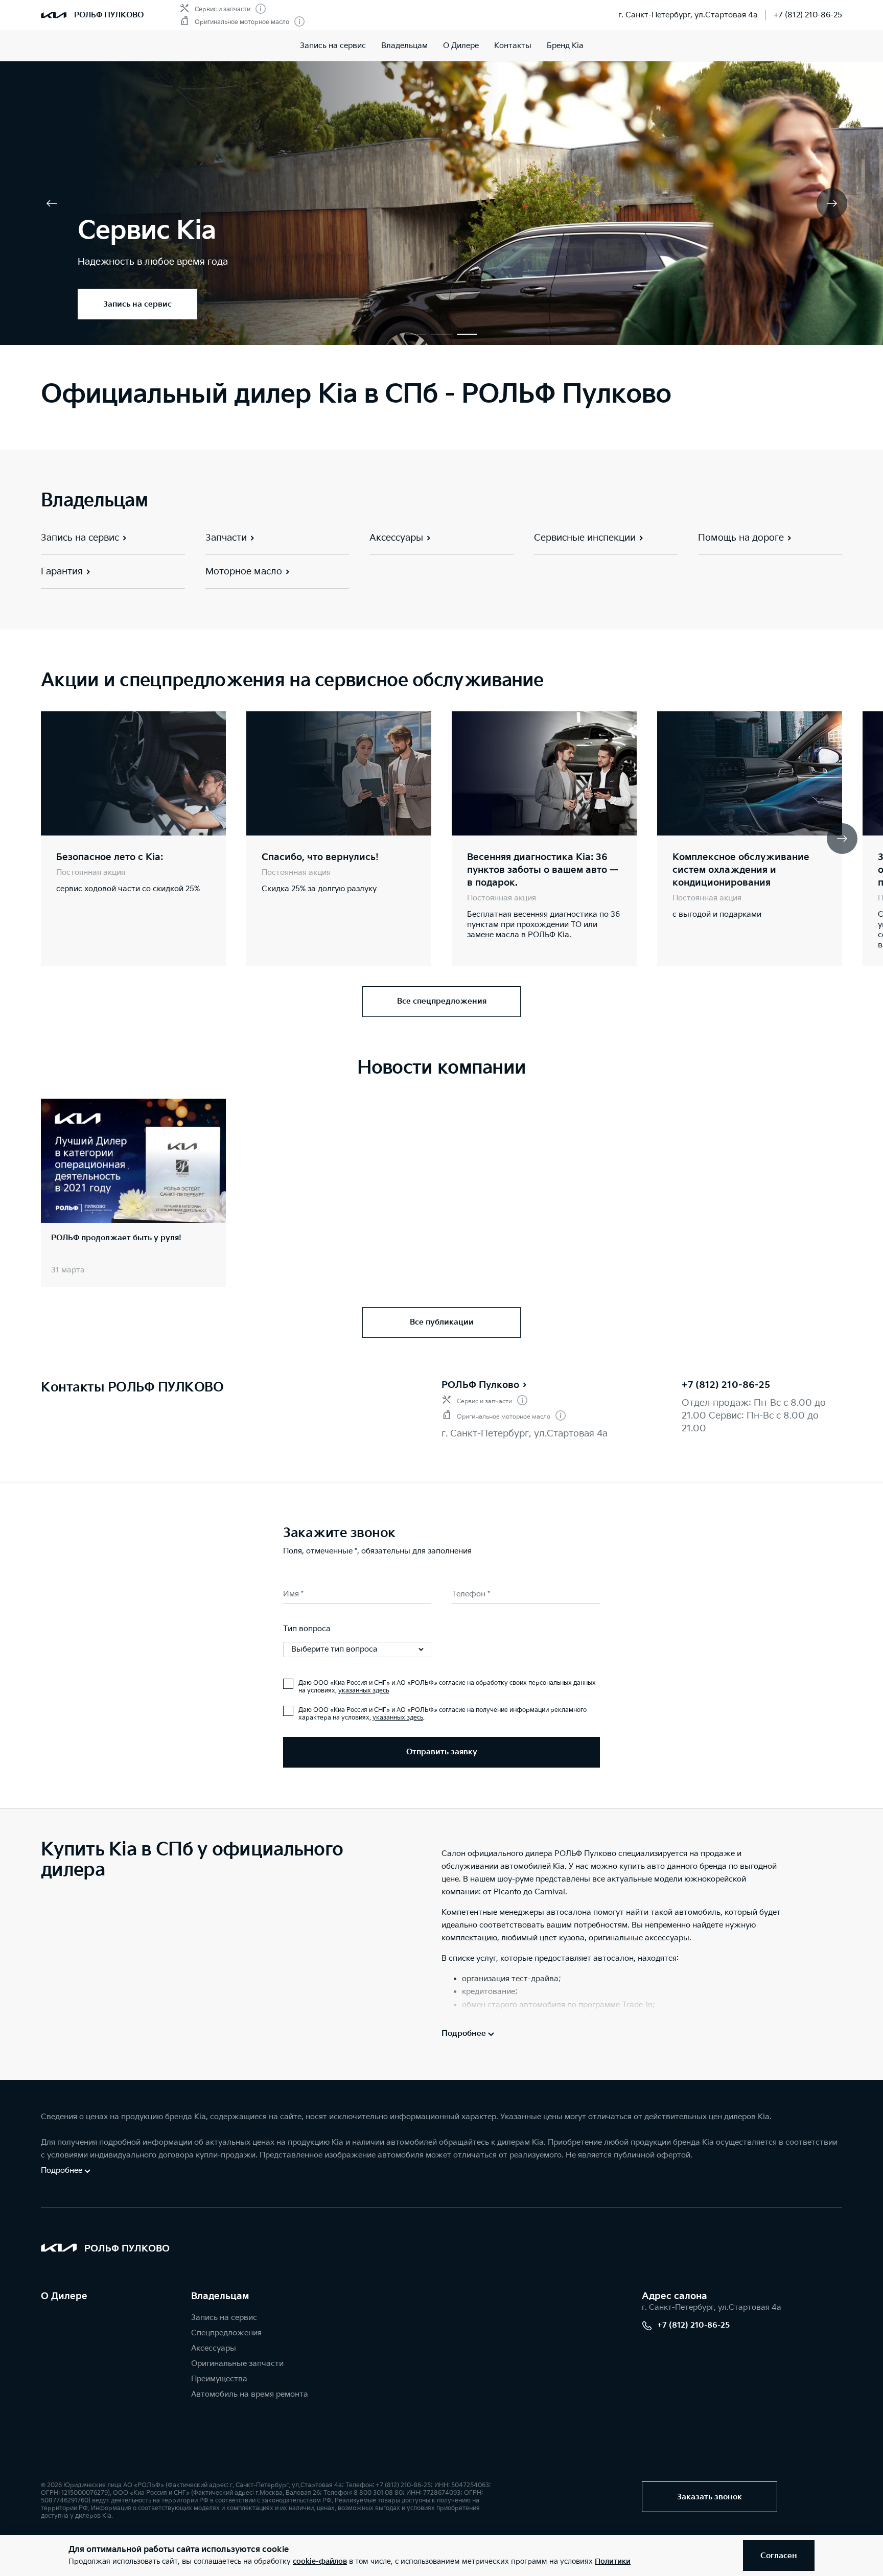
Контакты (513, 46)
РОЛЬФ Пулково (480, 1385)
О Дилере (64, 2296)
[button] (416, 334)
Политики (613, 2561)
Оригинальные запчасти (237, 2364)
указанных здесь (364, 1691)
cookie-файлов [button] (320, 2561)
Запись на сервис (333, 46)
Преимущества (219, 2379)
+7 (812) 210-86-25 (808, 15)
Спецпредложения (226, 2333)
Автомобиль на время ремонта (250, 2394)
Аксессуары (214, 2348)
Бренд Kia (565, 46)
